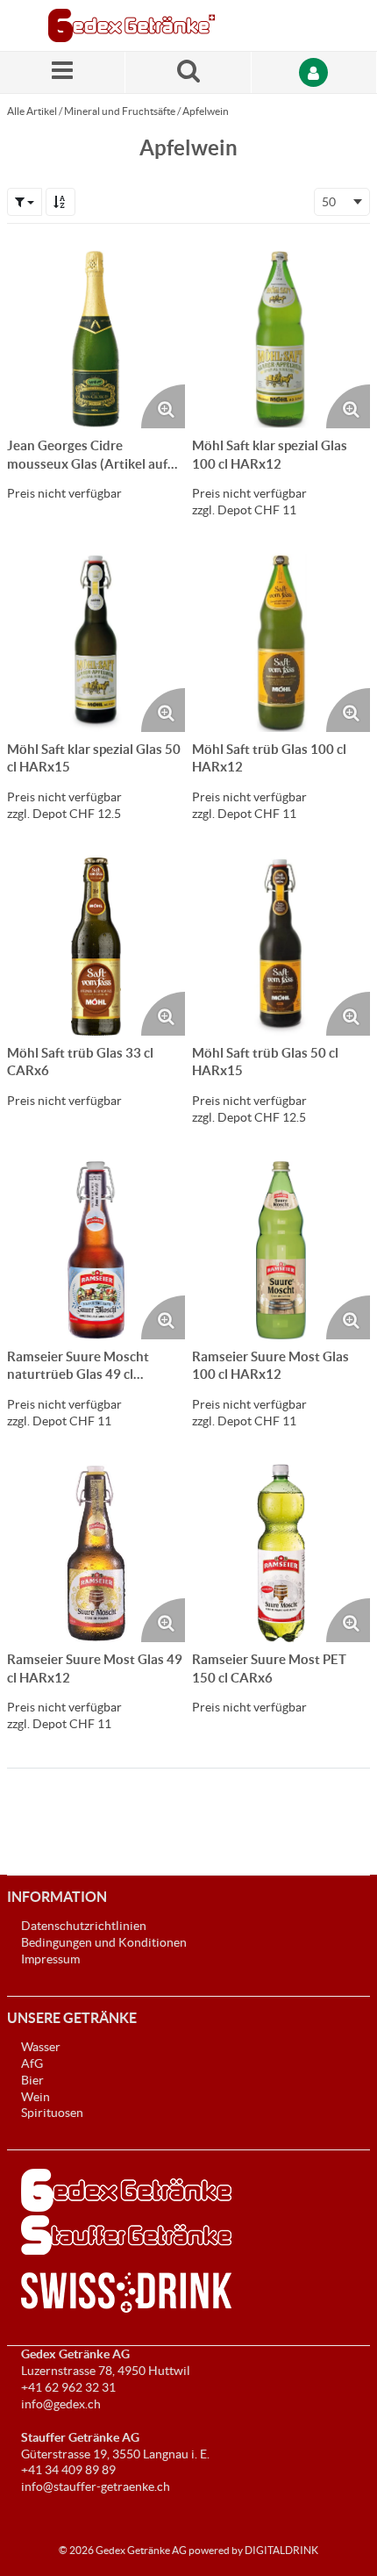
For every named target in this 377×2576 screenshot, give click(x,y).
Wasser (41, 2047)
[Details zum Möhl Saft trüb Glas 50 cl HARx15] (281, 947)
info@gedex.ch (61, 2404)
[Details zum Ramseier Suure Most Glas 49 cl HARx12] (96, 1553)
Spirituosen (52, 2113)
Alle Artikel (32, 111)
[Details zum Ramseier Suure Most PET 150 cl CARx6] (281, 1553)
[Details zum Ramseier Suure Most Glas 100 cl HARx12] (281, 1250)
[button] (25, 202)
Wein (36, 2097)
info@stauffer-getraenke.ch (96, 2486)
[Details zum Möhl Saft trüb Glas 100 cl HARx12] (281, 643)
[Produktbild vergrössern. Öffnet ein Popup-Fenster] (163, 406)
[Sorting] (60, 202)
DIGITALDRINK (281, 2550)
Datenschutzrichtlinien (84, 1926)
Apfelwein (206, 111)
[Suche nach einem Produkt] (188, 72)
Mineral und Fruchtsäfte (120, 111)
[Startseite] (132, 25)
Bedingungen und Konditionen (104, 1942)
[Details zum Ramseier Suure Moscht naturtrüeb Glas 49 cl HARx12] (96, 1250)
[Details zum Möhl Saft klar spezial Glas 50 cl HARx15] (96, 643)
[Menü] (63, 72)
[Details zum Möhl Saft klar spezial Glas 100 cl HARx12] (281, 339)
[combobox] (342, 202)
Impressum (50, 1959)
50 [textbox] (329, 202)
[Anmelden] (314, 72)
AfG (32, 2063)
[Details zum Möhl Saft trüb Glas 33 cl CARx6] (96, 947)
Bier (32, 2080)
